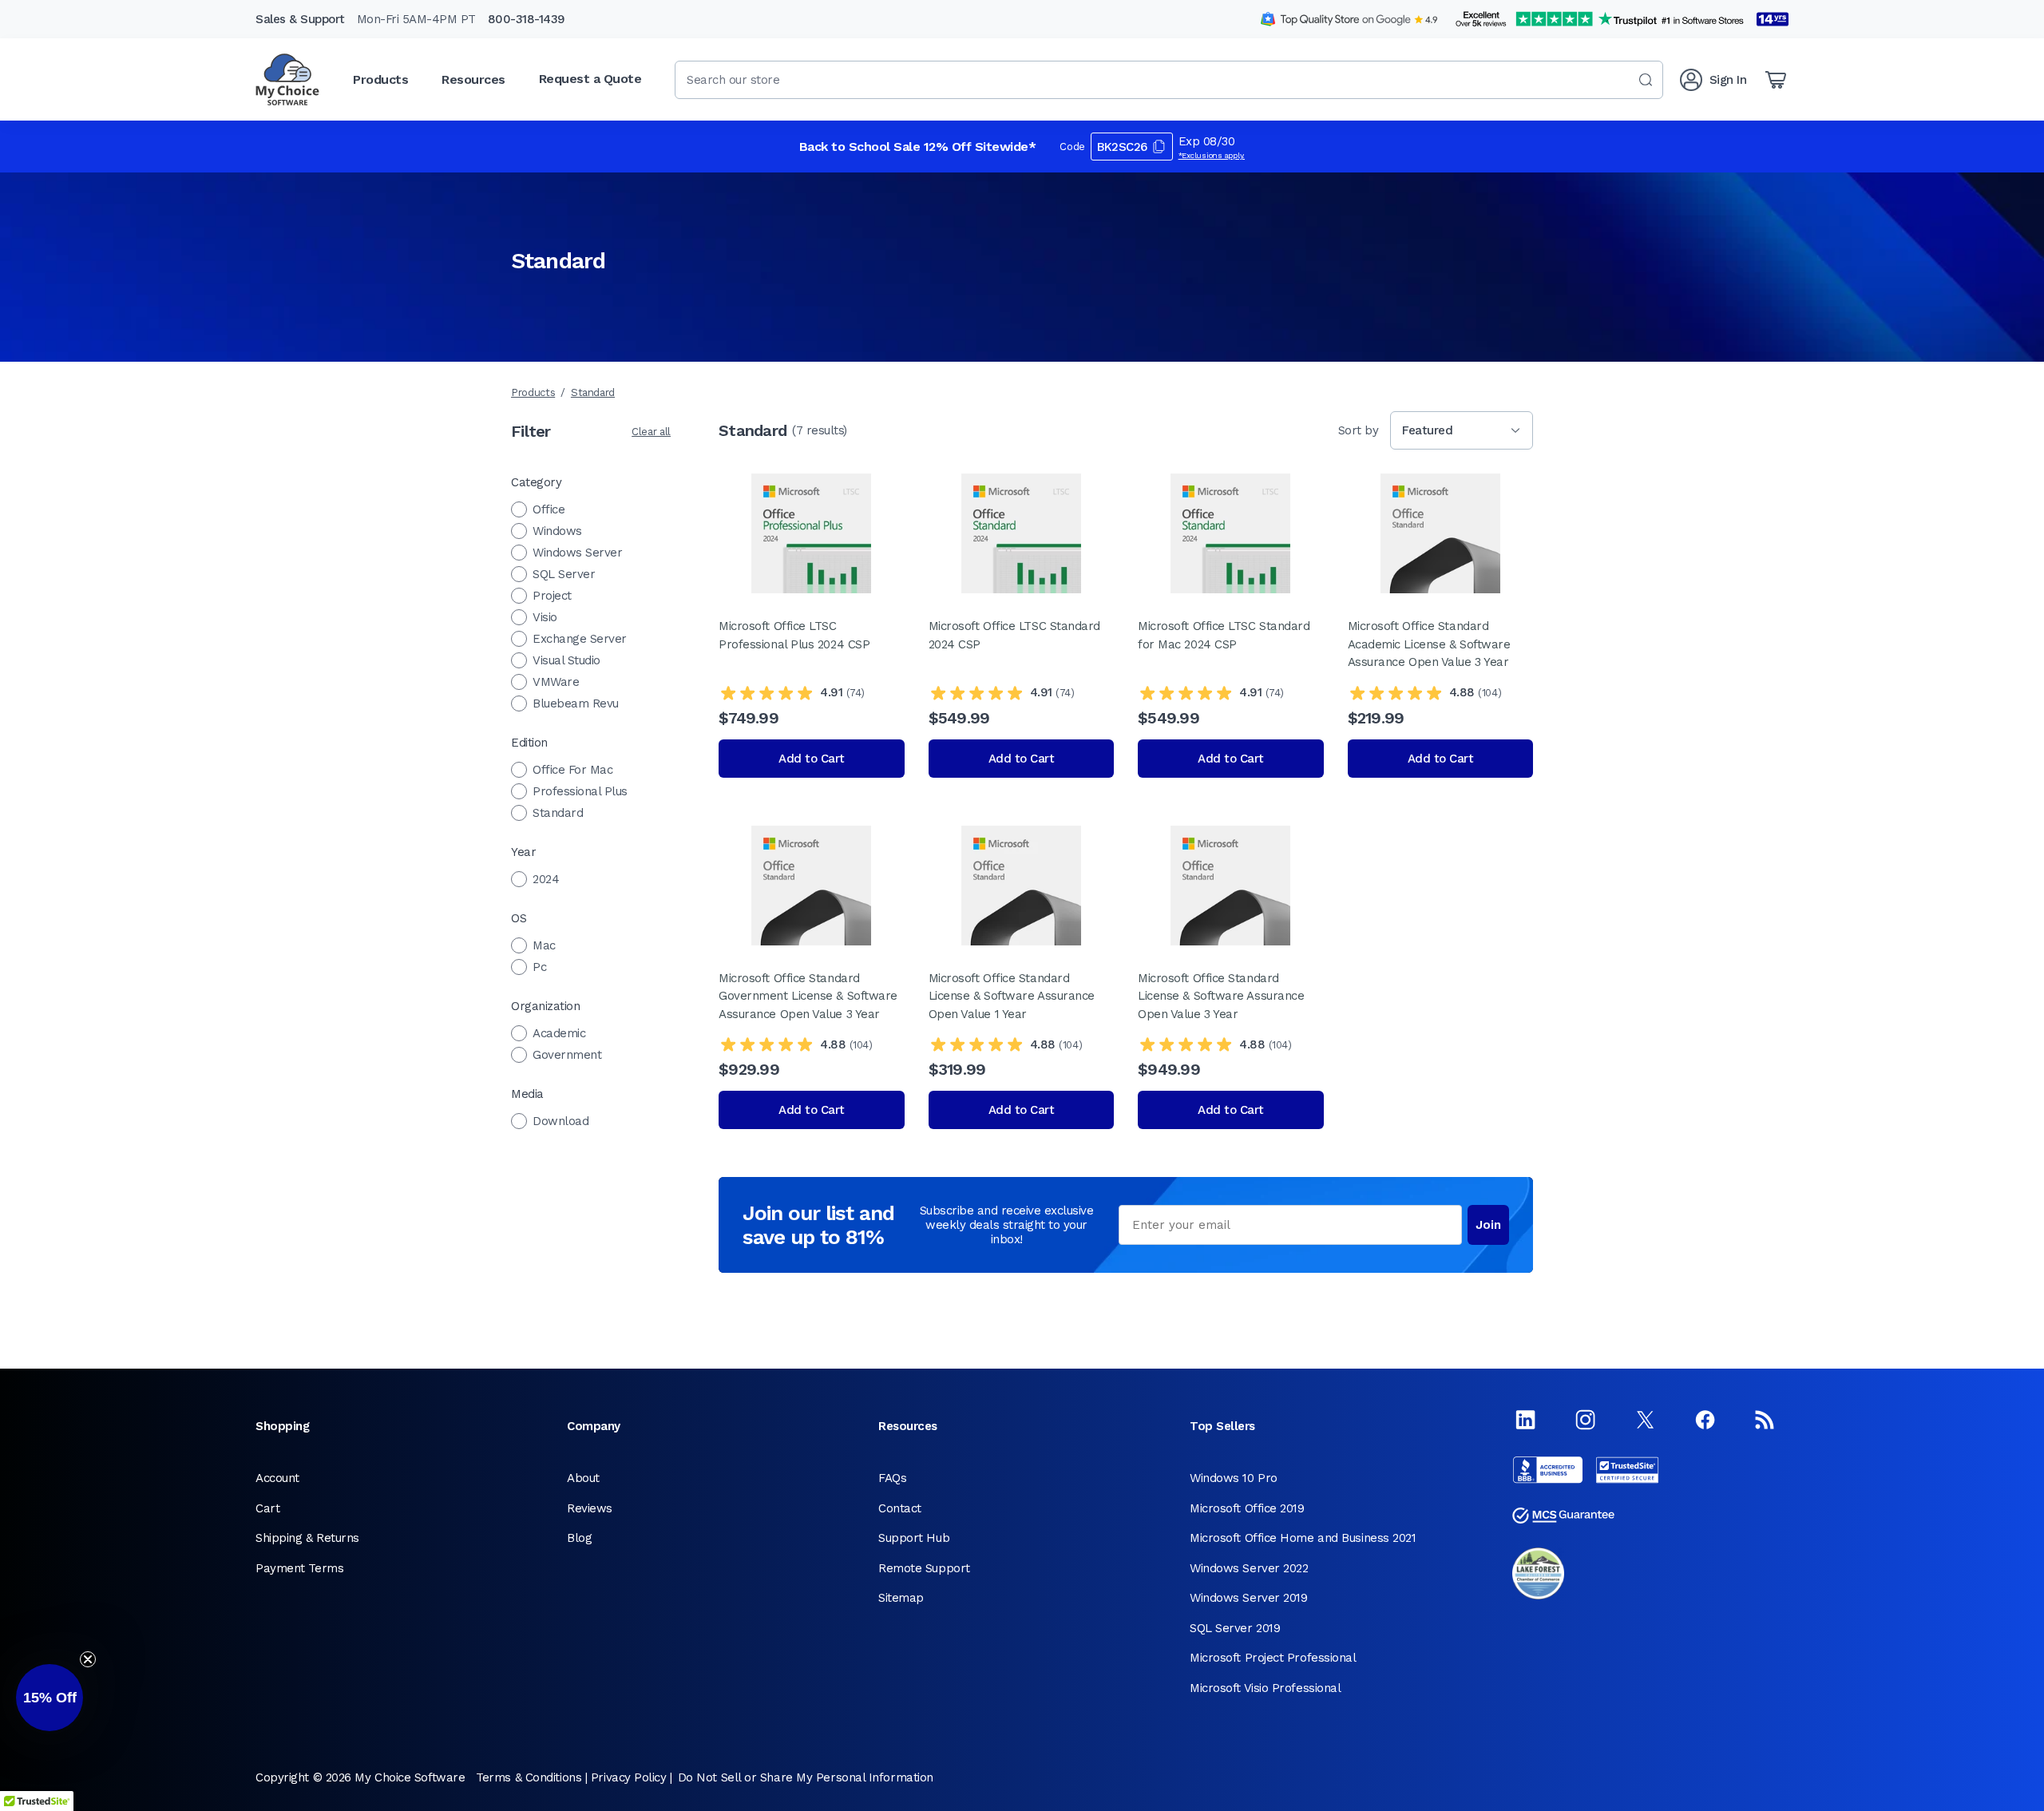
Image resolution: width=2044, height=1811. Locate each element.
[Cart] (1776, 80)
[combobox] (1169, 80)
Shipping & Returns (307, 1538)
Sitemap (901, 1598)
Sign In (1728, 80)
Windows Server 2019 (1248, 1598)
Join (1488, 1225)
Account (277, 1478)
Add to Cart (812, 759)
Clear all (651, 432)
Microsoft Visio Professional (1265, 1688)
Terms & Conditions (529, 1777)
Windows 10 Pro (1234, 1478)
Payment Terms (299, 1568)
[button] (50, 1698)
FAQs (892, 1478)
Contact (900, 1508)
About (583, 1478)
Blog (579, 1538)
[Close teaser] (88, 1659)
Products (533, 392)
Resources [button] (473, 79)
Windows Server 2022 (1249, 1568)
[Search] (1646, 80)
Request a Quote (590, 79)
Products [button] (380, 79)
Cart (267, 1508)
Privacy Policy (629, 1777)
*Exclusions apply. (1212, 155)
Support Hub (914, 1538)
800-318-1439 (527, 19)
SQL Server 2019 (1235, 1628)
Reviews (590, 1508)
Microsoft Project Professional (1273, 1658)
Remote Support (924, 1568)
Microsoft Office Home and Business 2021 (1303, 1538)
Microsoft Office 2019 (1247, 1508)
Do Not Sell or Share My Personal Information (806, 1777)
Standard (593, 392)
